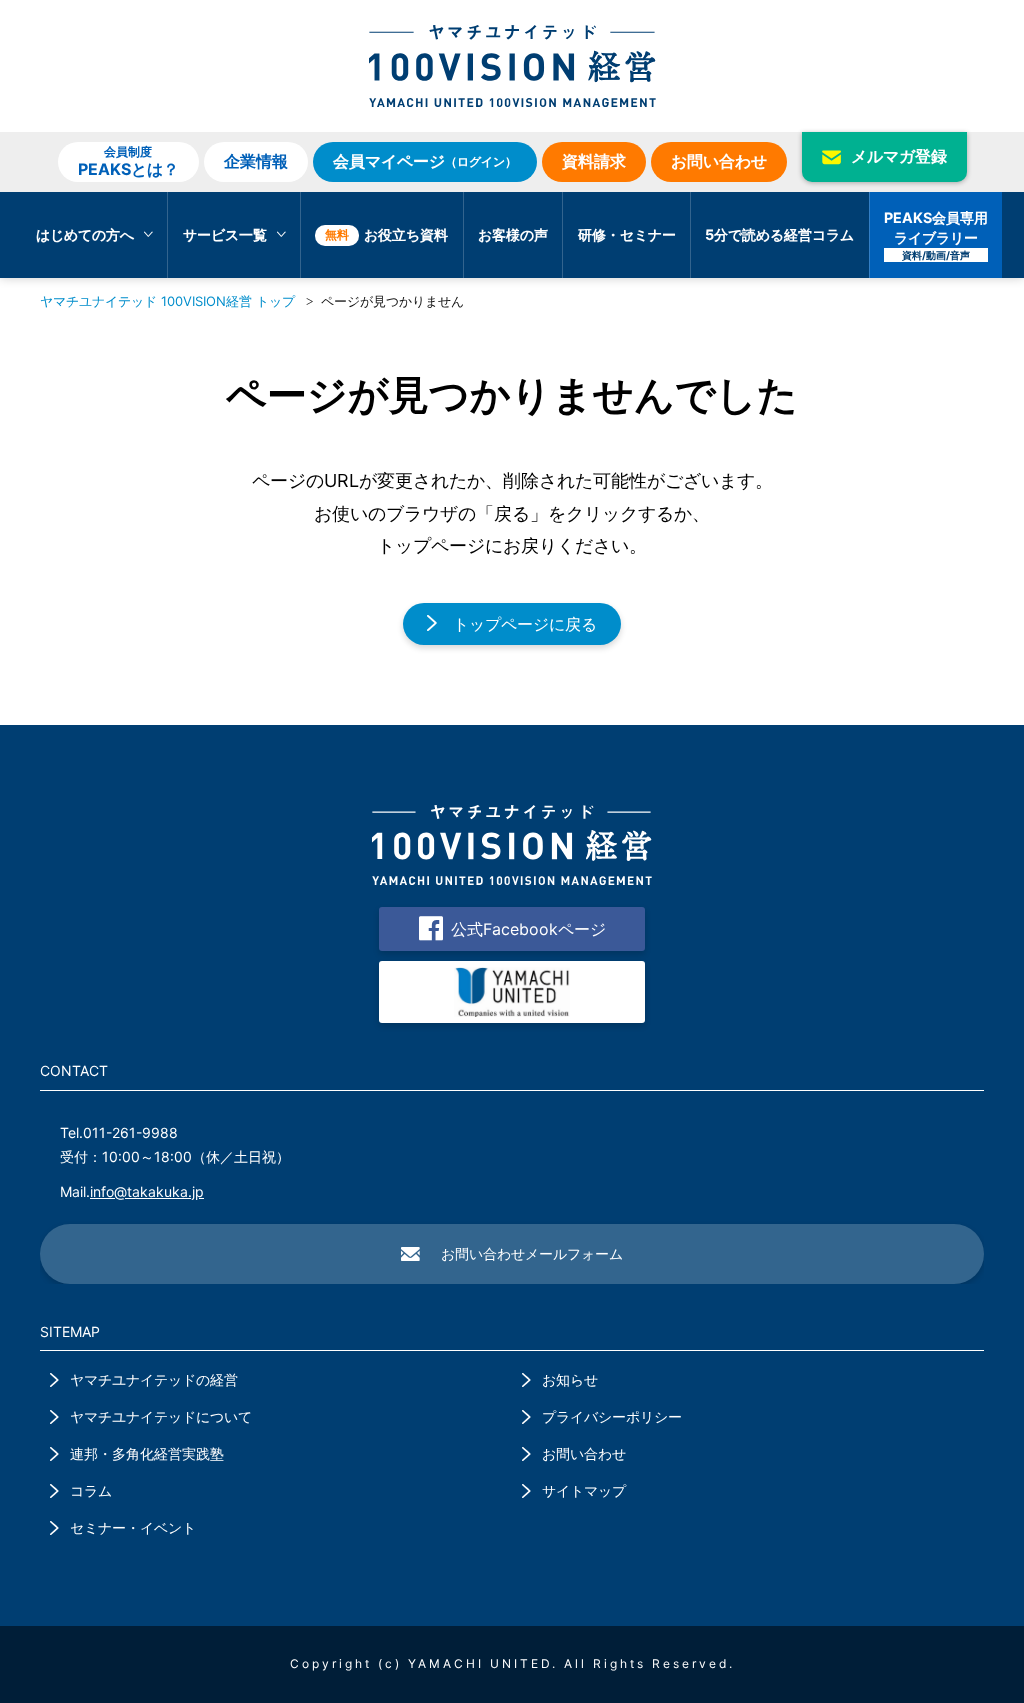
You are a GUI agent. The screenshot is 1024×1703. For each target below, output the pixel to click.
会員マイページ (425, 161)
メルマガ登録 (899, 156)
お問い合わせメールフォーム (532, 1253)
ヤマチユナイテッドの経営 (154, 1379)
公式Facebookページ (528, 929)
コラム (91, 1490)
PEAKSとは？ (128, 161)
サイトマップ (584, 1490)
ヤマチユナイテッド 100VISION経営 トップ (167, 301)
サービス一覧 (225, 234)
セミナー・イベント (133, 1527)
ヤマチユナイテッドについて (161, 1416)
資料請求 (594, 161)
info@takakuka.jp (147, 1191)
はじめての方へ (85, 234)
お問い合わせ (719, 161)
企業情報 (256, 161)
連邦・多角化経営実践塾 (147, 1453)
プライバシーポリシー (612, 1416)
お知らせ (570, 1379)
